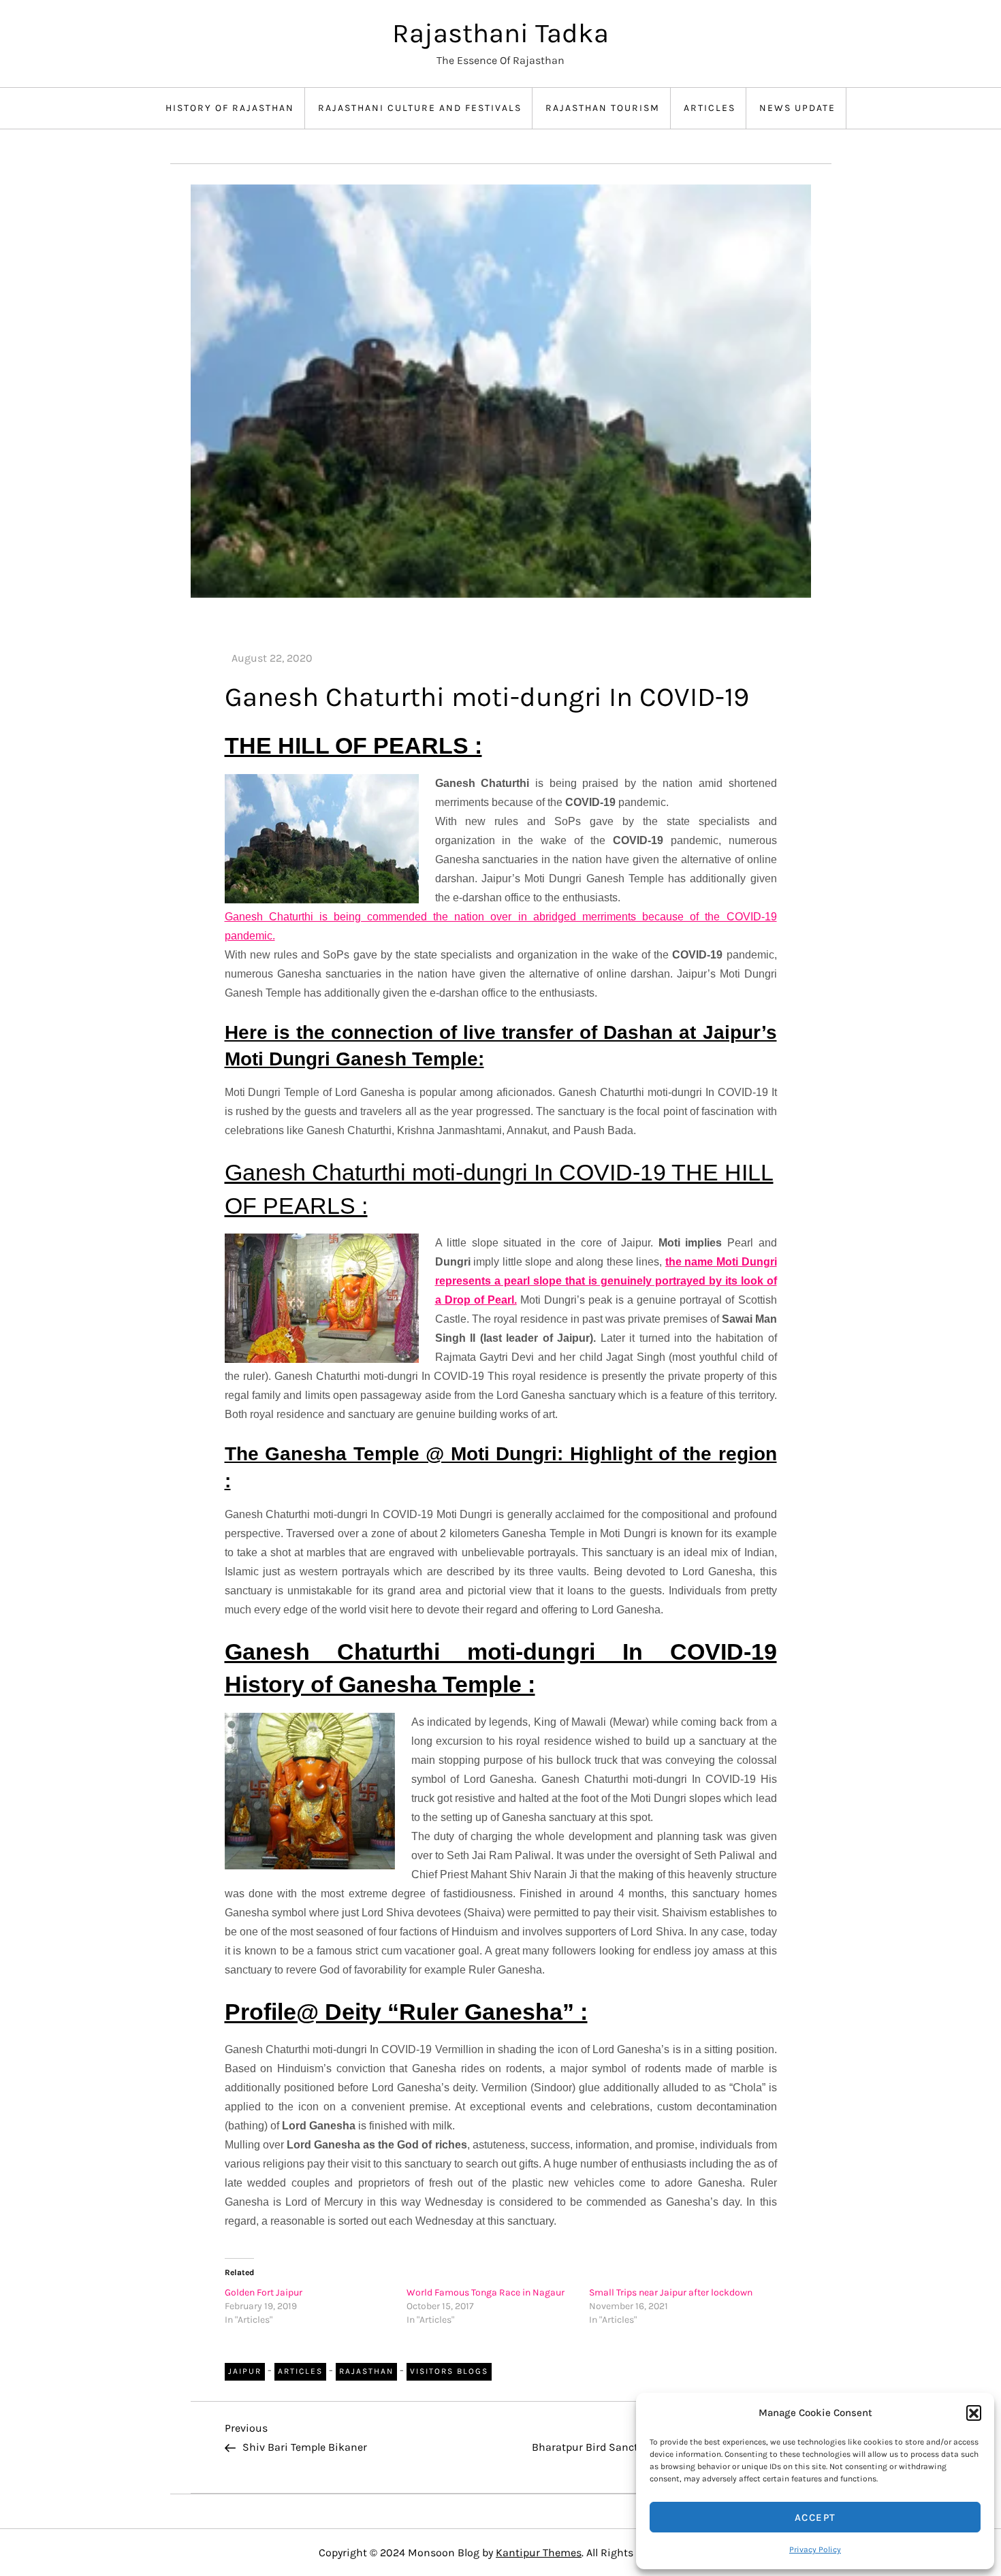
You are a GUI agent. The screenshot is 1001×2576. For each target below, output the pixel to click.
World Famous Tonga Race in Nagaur (486, 2292)
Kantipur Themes (539, 2553)
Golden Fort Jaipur (264, 2292)
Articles (710, 108)
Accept (815, 2517)
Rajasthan (366, 2371)
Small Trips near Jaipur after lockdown (671, 2292)
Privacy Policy (815, 2549)
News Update (797, 108)
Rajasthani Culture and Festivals (420, 108)
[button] (974, 2413)
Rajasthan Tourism (603, 108)
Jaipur (245, 2371)
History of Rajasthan (230, 108)
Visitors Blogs (449, 2371)
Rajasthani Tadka (500, 33)
